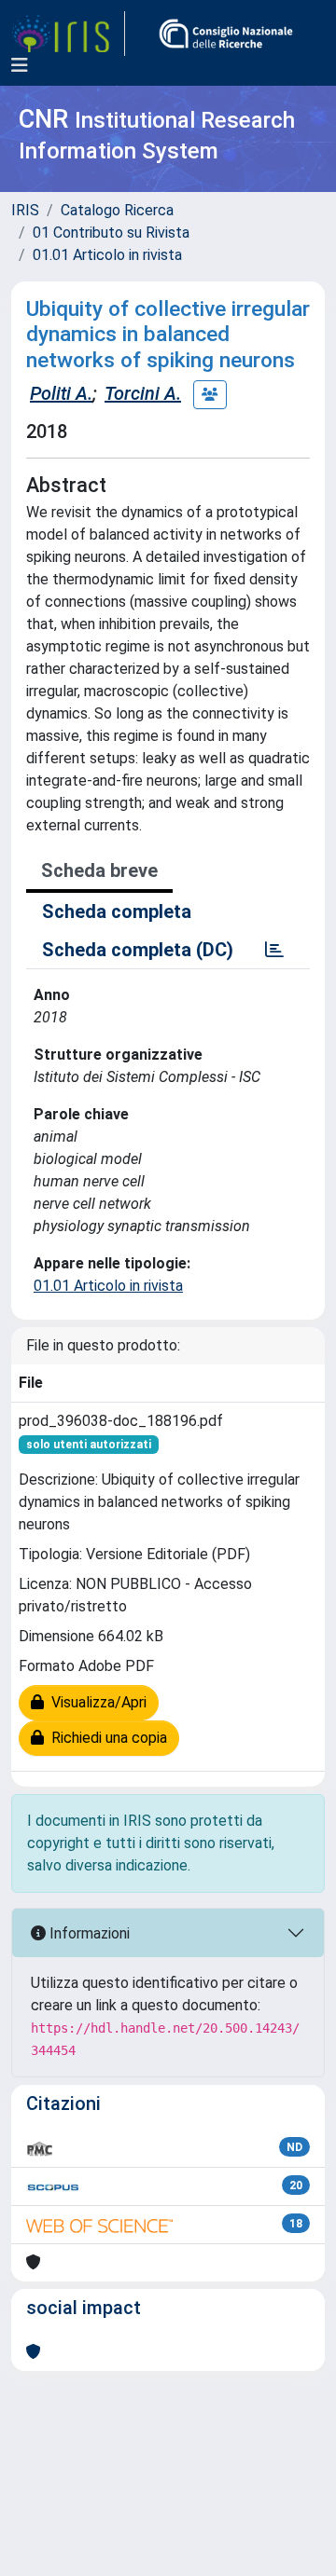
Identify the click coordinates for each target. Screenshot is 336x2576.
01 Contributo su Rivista (111, 233)
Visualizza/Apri (95, 1702)
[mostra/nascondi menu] (20, 65)
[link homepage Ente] (226, 34)
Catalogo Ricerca (117, 210)
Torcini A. (143, 393)
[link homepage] (68, 34)
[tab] (274, 950)
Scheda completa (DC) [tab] (138, 950)
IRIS (25, 210)
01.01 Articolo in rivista (107, 255)
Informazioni (88, 1933)
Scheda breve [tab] (99, 870)
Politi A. (61, 393)
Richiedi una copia (105, 1738)
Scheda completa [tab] (117, 911)
